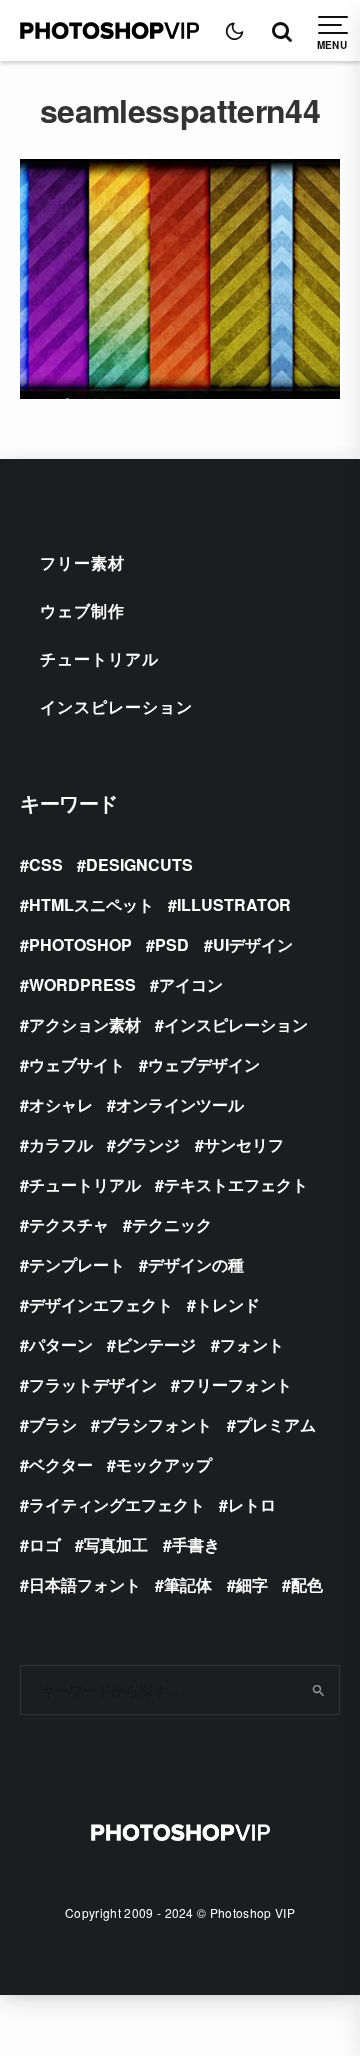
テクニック (172, 1224)
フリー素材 (82, 562)
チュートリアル (99, 658)
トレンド (228, 1304)
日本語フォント (85, 1584)
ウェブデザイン (204, 1064)
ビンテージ (156, 1344)
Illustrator (234, 904)
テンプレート (77, 1264)
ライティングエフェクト (117, 1504)
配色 (307, 1584)
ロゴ (45, 1544)
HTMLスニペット (91, 904)
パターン (61, 1344)
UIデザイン (253, 944)
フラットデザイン (93, 1384)
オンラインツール (180, 1104)
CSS (46, 864)
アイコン (191, 984)
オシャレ (61, 1104)
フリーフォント (236, 1384)
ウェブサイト (77, 1064)
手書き (196, 1544)
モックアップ (164, 1464)
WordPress (82, 984)
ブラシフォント (156, 1424)
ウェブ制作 (82, 610)
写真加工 (116, 1544)
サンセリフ (244, 1144)
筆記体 (188, 1584)
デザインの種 (196, 1264)
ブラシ (53, 1424)
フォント (252, 1344)
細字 (252, 1584)
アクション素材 (85, 1024)
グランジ (148, 1144)
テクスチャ (69, 1224)
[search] (318, 1690)
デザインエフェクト (101, 1304)
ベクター (61, 1464)
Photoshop (80, 944)
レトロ (252, 1504)
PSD (172, 944)
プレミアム (276, 1424)
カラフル (61, 1144)
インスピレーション (116, 706)
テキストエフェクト (236, 1184)
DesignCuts (139, 864)
